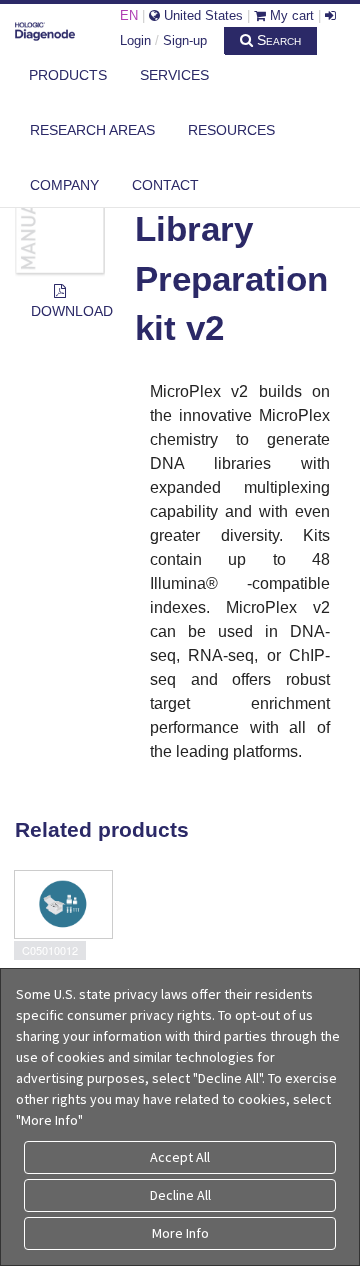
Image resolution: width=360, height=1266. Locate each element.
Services (174, 75)
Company (64, 185)
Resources (231, 130)
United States (201, 15)
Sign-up (185, 40)
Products (68, 75)
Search (277, 40)
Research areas (92, 130)
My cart (290, 15)
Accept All (180, 1157)
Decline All (180, 1195)
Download (68, 311)
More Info (180, 1233)
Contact (165, 185)
